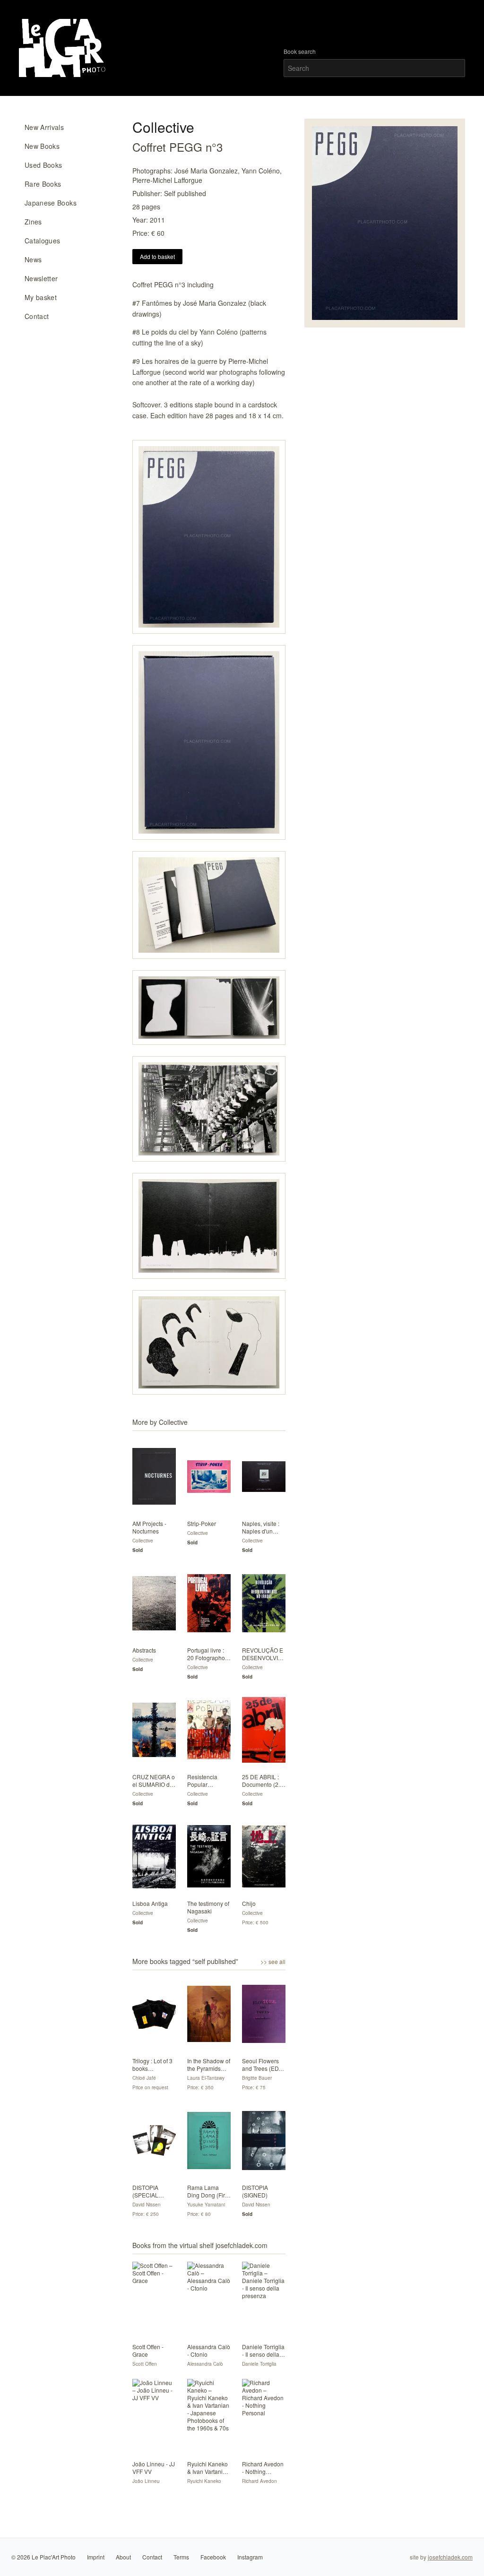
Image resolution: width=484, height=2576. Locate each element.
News (33, 259)
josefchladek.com (450, 2557)
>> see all (273, 1962)
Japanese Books (51, 203)
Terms (181, 2557)
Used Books (43, 165)
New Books (42, 146)
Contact (37, 316)
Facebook (213, 2557)
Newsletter (41, 278)
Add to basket (157, 256)
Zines (33, 222)
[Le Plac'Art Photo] (64, 48)
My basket (41, 297)
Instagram (250, 2557)
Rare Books (43, 184)
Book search (300, 52)
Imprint (96, 2557)
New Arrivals (44, 127)
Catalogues (43, 241)
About (123, 2557)
